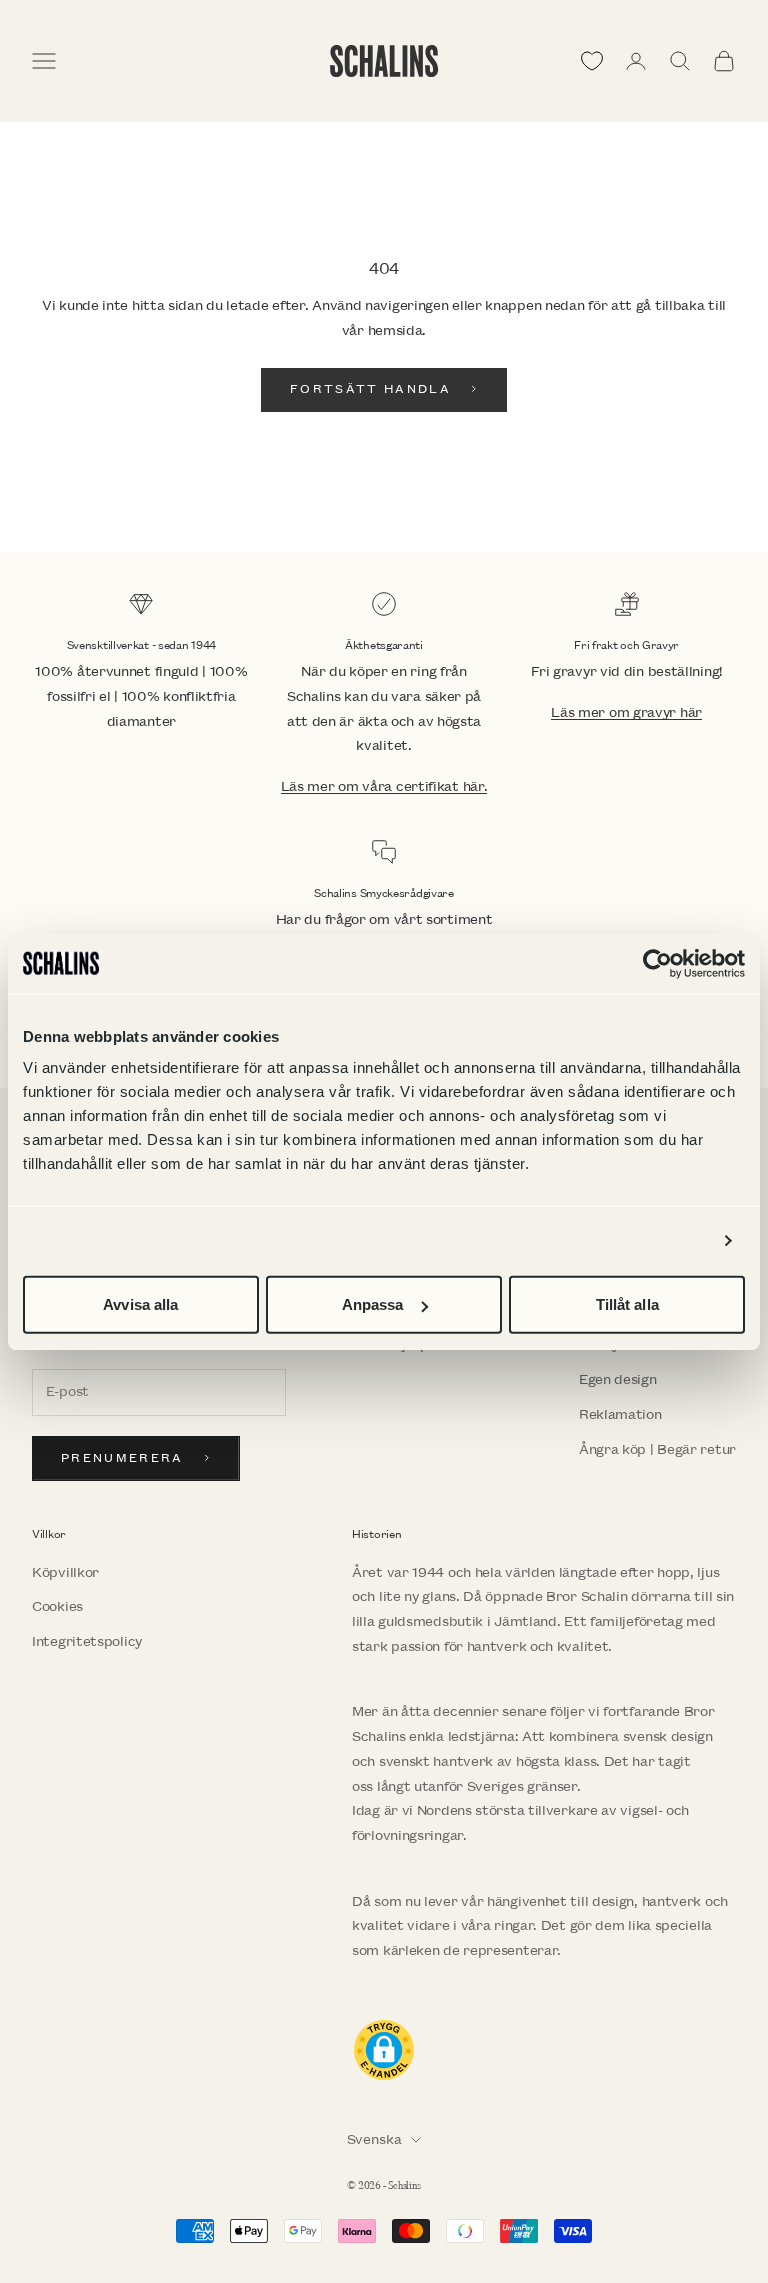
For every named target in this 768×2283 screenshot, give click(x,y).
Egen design (618, 1379)
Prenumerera (122, 1458)
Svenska (374, 2139)
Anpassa (373, 1304)
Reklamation (620, 1414)
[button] (384, 2050)
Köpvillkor (65, 1572)
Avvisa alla (140, 1304)
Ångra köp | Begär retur (657, 1449)
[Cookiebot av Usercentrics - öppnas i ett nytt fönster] (657, 963)
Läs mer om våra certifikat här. (384, 786)
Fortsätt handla (370, 389)
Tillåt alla (627, 1304)
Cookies (57, 1606)
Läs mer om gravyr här (626, 712)
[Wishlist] (592, 61)
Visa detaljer (662, 1240)
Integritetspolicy (87, 1641)
